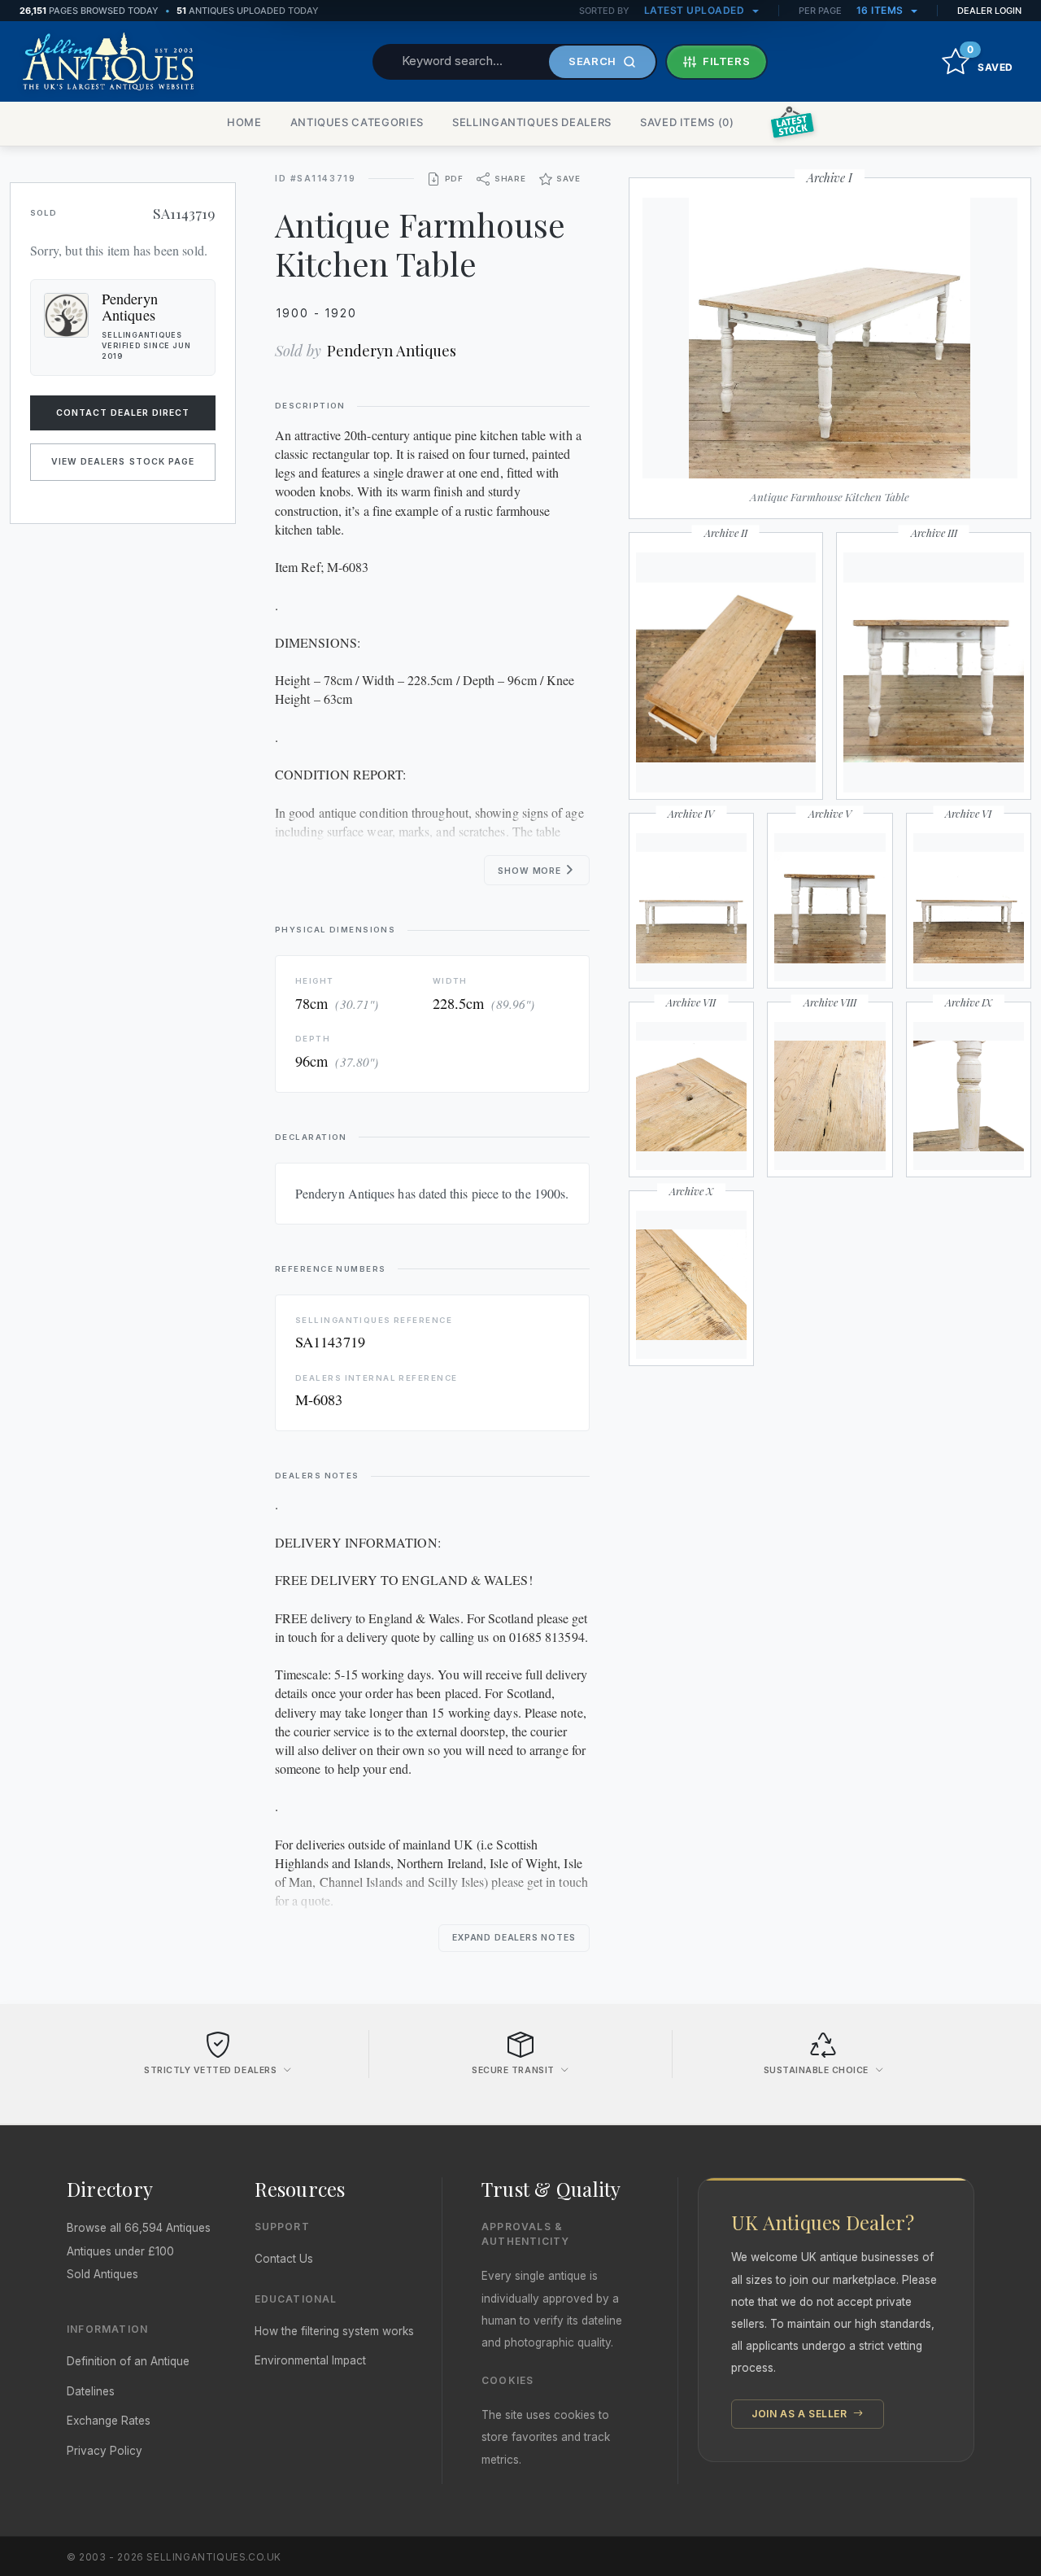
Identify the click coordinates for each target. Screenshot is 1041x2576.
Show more (531, 871)
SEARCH (592, 61)
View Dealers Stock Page (123, 462)
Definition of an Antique (128, 2361)
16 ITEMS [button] (882, 10)
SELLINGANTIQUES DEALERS (532, 122)
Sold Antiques (102, 2274)
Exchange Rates (109, 2421)
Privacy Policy (105, 2451)
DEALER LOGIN (989, 11)
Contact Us (284, 2259)
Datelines (91, 2391)
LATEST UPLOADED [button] (696, 10)
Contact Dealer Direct (123, 413)
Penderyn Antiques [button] (130, 307)
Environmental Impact (310, 2360)
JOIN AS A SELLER (801, 2414)
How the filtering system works (334, 2331)
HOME (244, 122)
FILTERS (727, 61)
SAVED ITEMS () (687, 122)
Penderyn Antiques (392, 350)
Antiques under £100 (120, 2251)
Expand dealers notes (514, 1938)
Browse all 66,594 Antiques (139, 2228)
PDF (454, 179)
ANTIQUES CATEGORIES (357, 122)
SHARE (510, 179)
